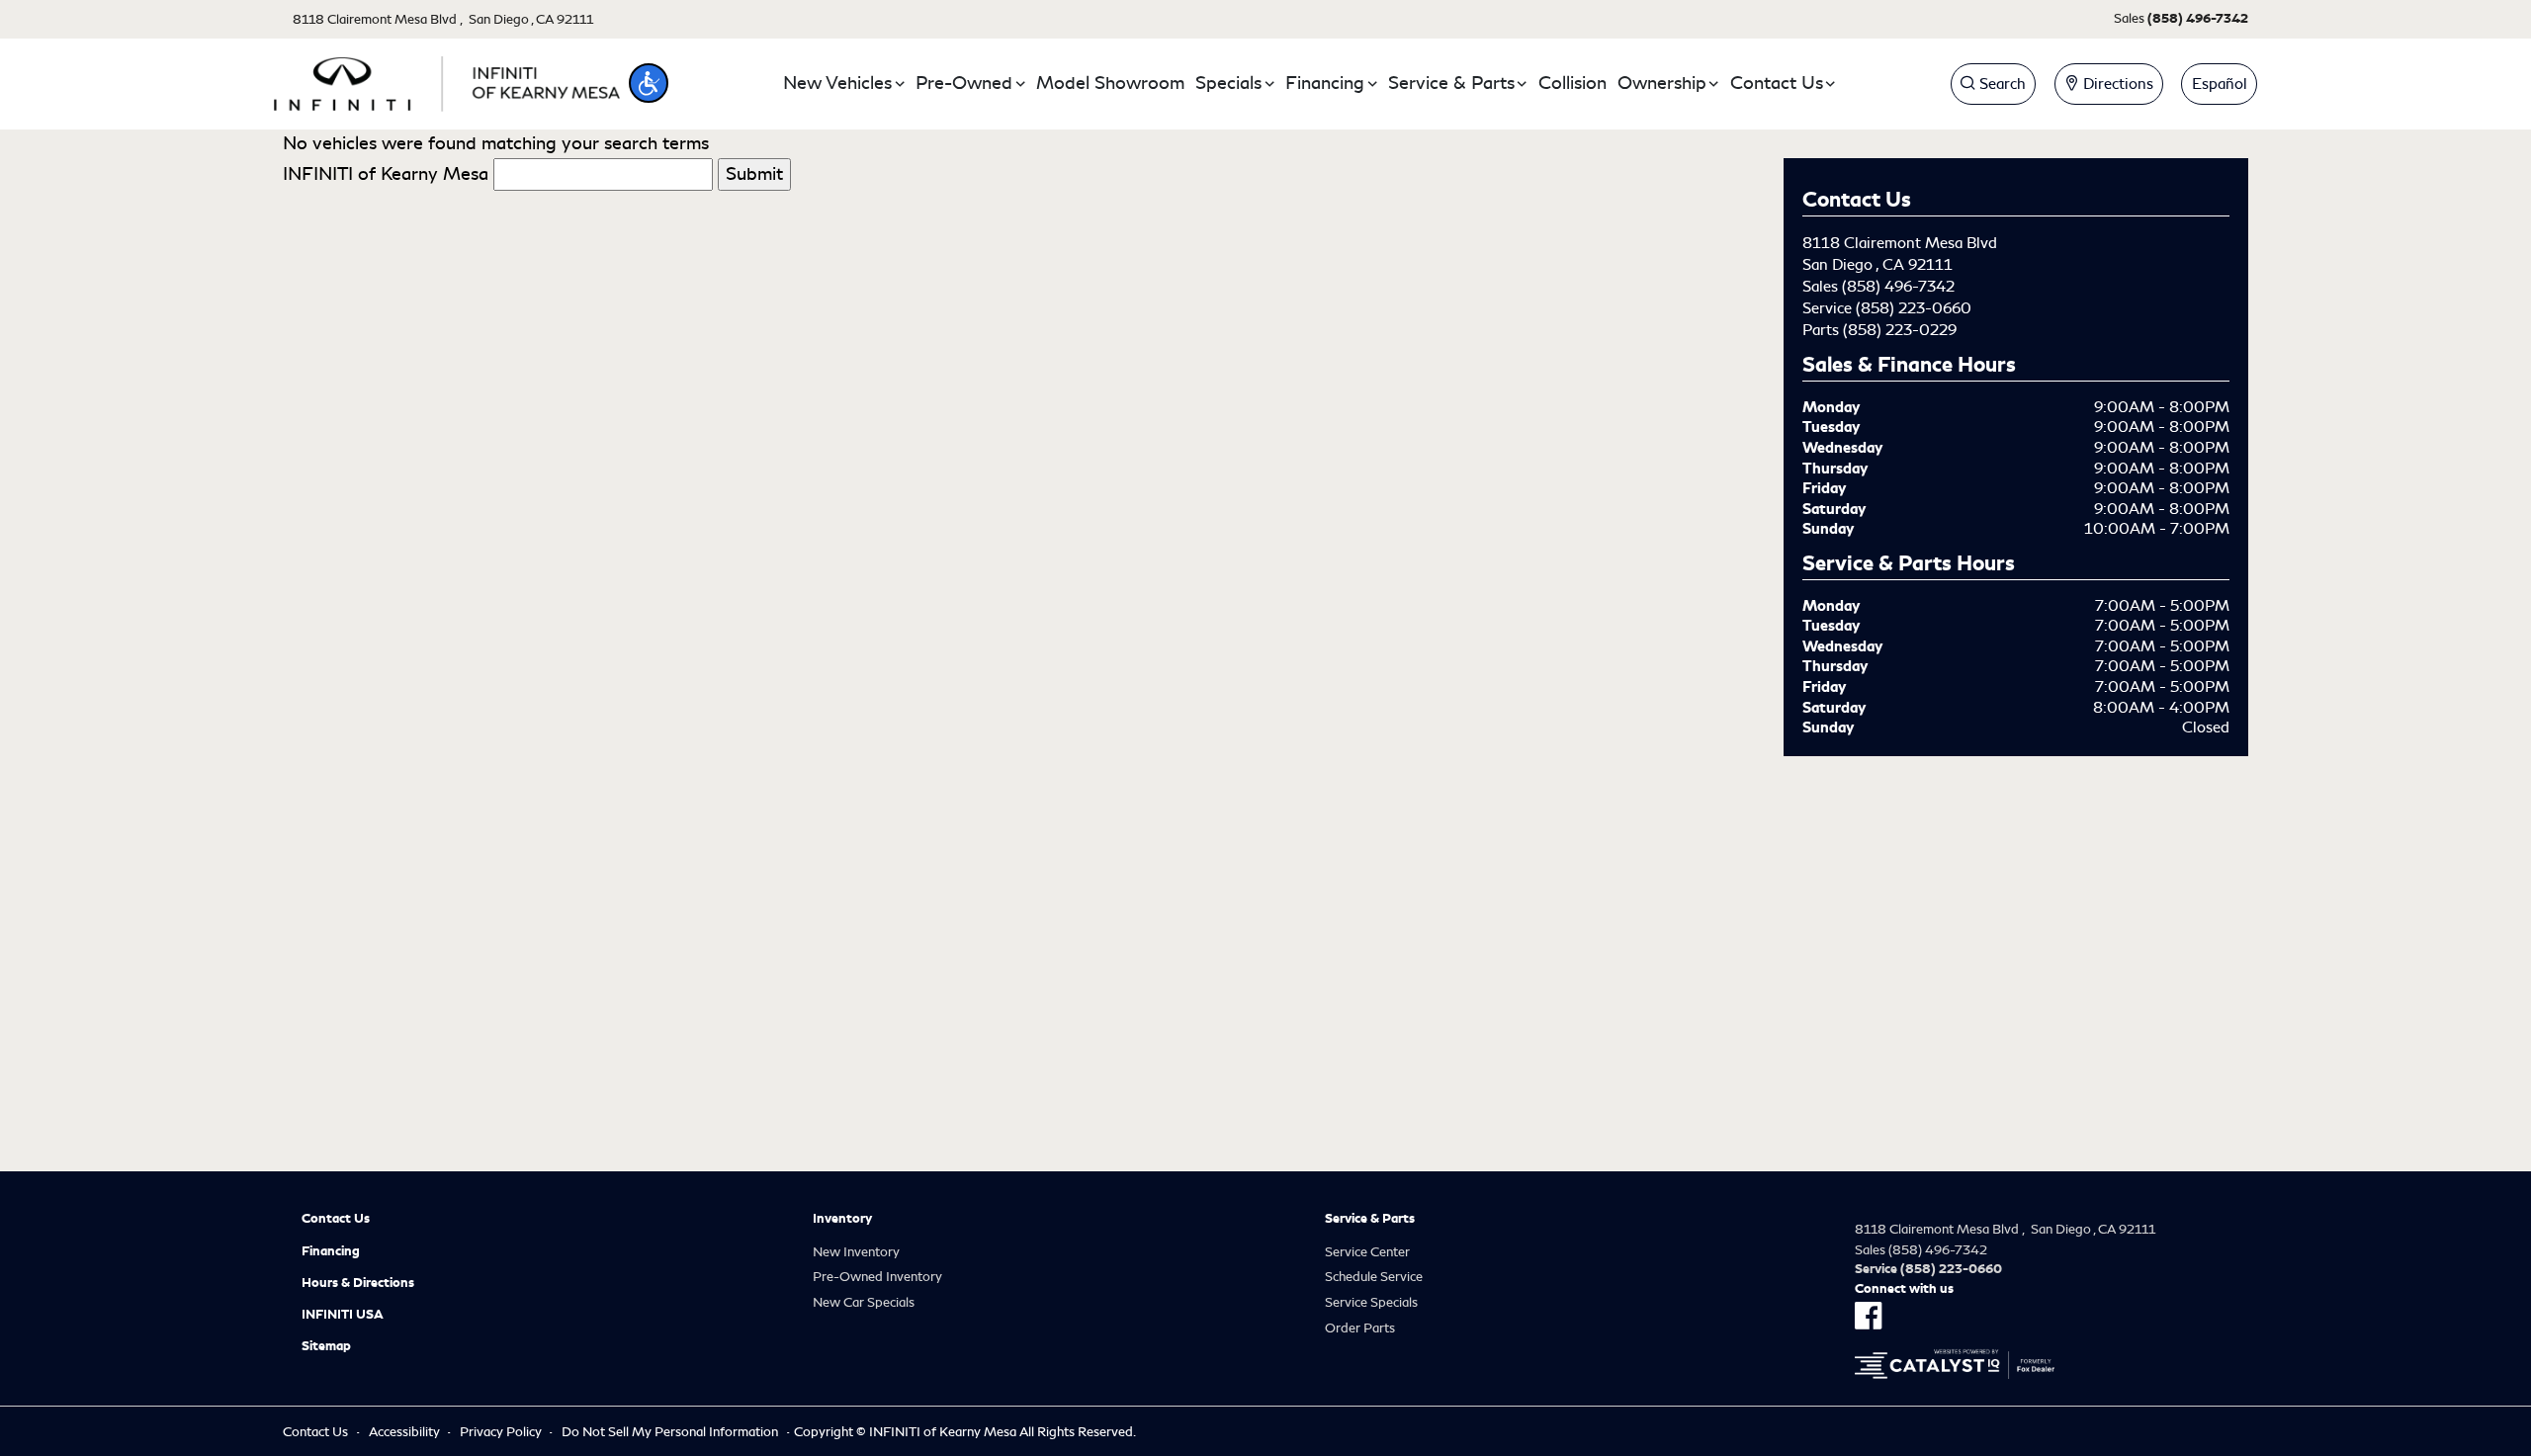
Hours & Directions (358, 1283)
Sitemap (326, 1346)
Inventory (842, 1219)
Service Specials (1371, 1302)
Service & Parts (1370, 1219)
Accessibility (404, 1432)
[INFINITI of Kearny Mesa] (447, 80)
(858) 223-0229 (1900, 330)
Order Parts (1360, 1328)
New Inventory (856, 1252)
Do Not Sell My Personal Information (670, 1432)
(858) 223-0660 (1914, 308)
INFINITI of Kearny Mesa (386, 174)
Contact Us (336, 1219)
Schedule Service (1374, 1277)
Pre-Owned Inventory (877, 1277)
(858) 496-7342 (1898, 287)
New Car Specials (864, 1302)
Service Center (1367, 1252)
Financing (331, 1251)
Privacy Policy (501, 1432)
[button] (649, 83)
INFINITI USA (343, 1315)
